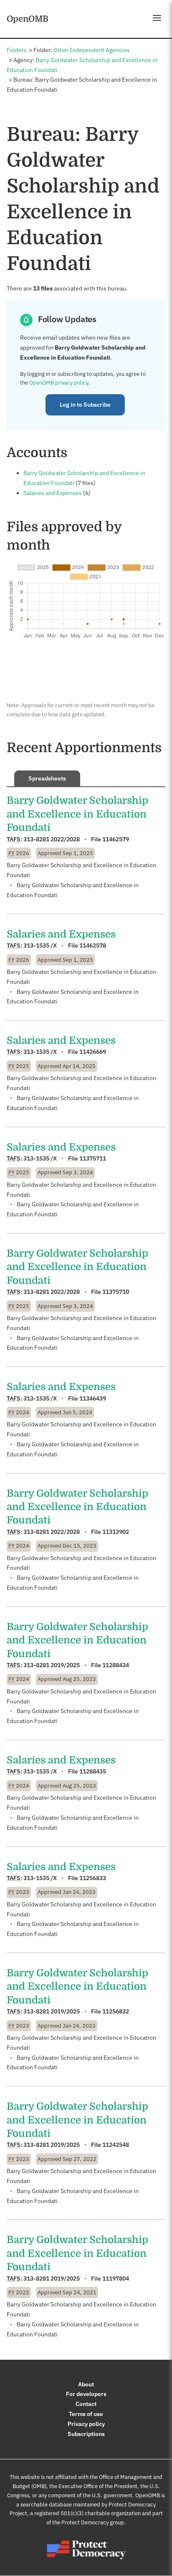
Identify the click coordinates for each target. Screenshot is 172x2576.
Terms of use (86, 2414)
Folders (17, 50)
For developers (86, 2394)
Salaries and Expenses (53, 493)
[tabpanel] (86, 1567)
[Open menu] (157, 18)
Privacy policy (86, 2424)
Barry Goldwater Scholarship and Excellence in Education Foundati (77, 814)
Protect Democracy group (93, 2522)
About (86, 2384)
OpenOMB (28, 19)
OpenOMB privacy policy (59, 383)
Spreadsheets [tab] (47, 778)
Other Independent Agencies (92, 50)
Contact (86, 2404)
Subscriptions (86, 2434)
